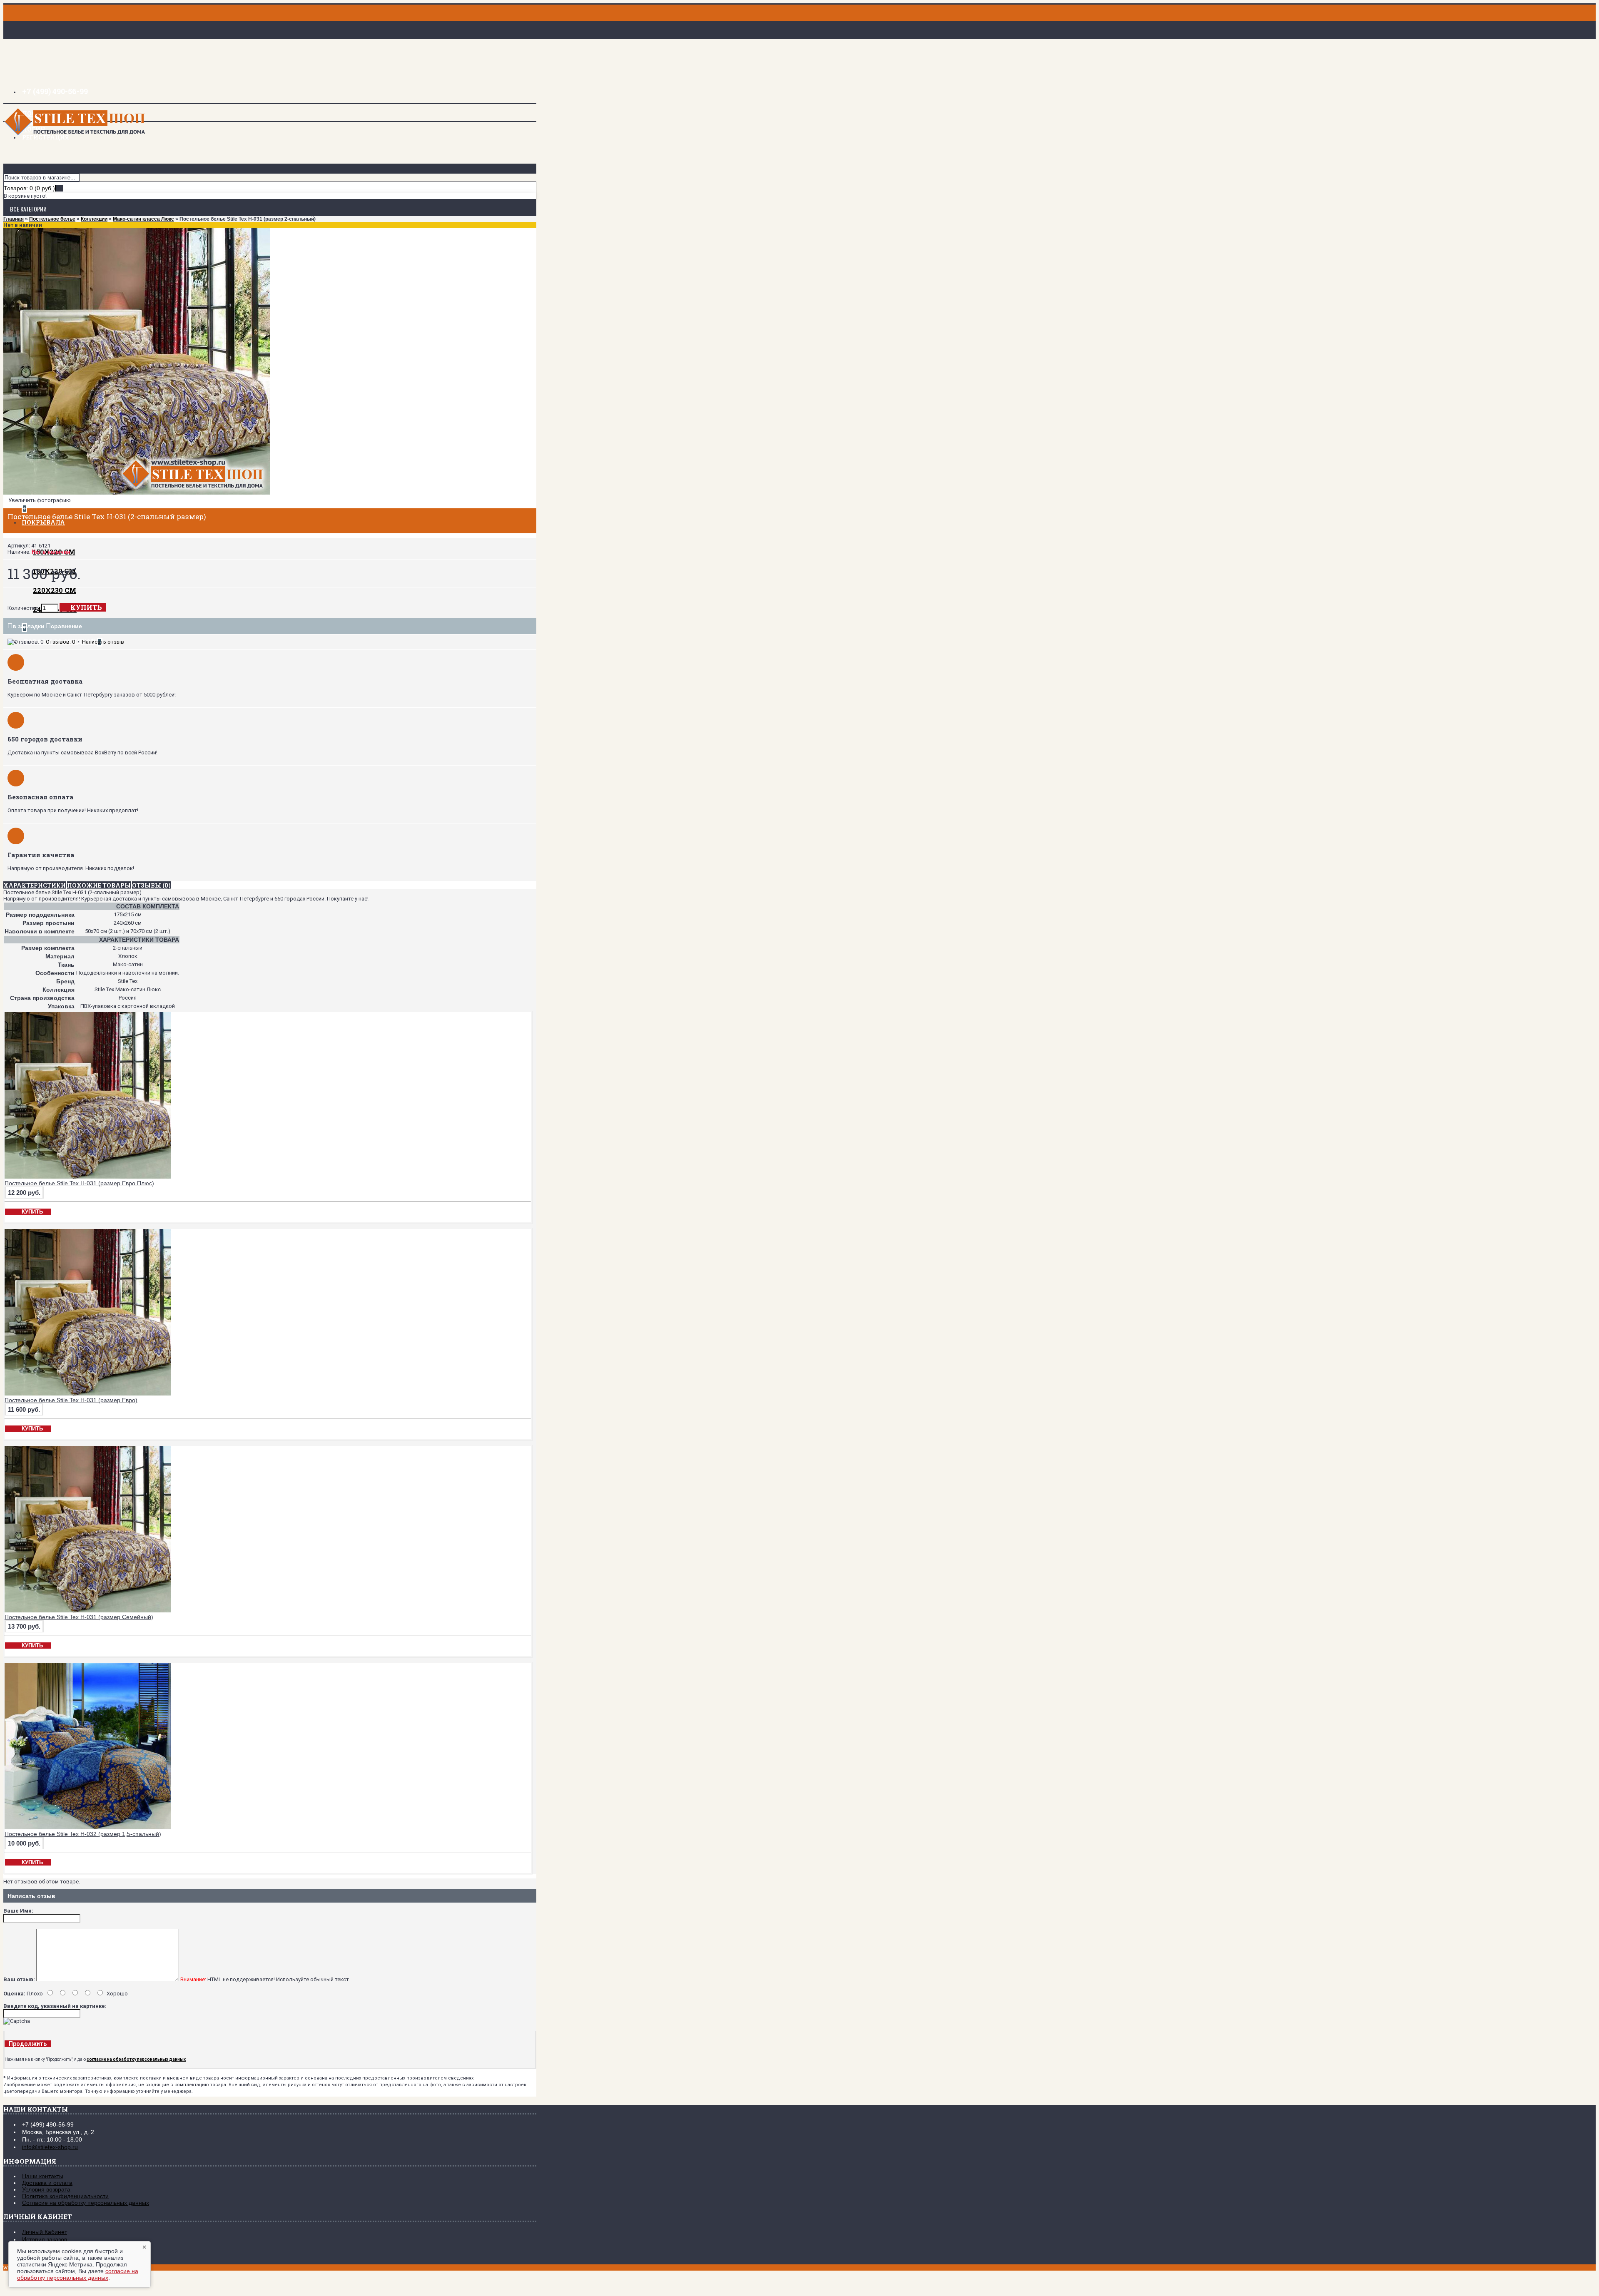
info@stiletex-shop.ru (50, 2147)
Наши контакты (43, 2176)
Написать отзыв (103, 642)
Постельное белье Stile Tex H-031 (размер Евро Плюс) (79, 1183)
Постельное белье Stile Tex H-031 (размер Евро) (71, 1400)
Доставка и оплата (47, 2183)
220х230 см (55, 590)
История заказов (45, 2239)
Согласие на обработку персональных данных (86, 2203)
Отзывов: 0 (60, 642)
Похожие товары (99, 885)
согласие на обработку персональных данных (78, 2274)
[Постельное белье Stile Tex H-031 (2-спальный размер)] (137, 493)
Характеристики (35, 885)
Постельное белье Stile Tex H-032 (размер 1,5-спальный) (83, 1834)
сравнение (66, 626)
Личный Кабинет (45, 2232)
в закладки (29, 626)
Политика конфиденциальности (65, 2196)
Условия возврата (46, 2189)
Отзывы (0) (151, 885)
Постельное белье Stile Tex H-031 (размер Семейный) (79, 1617)
